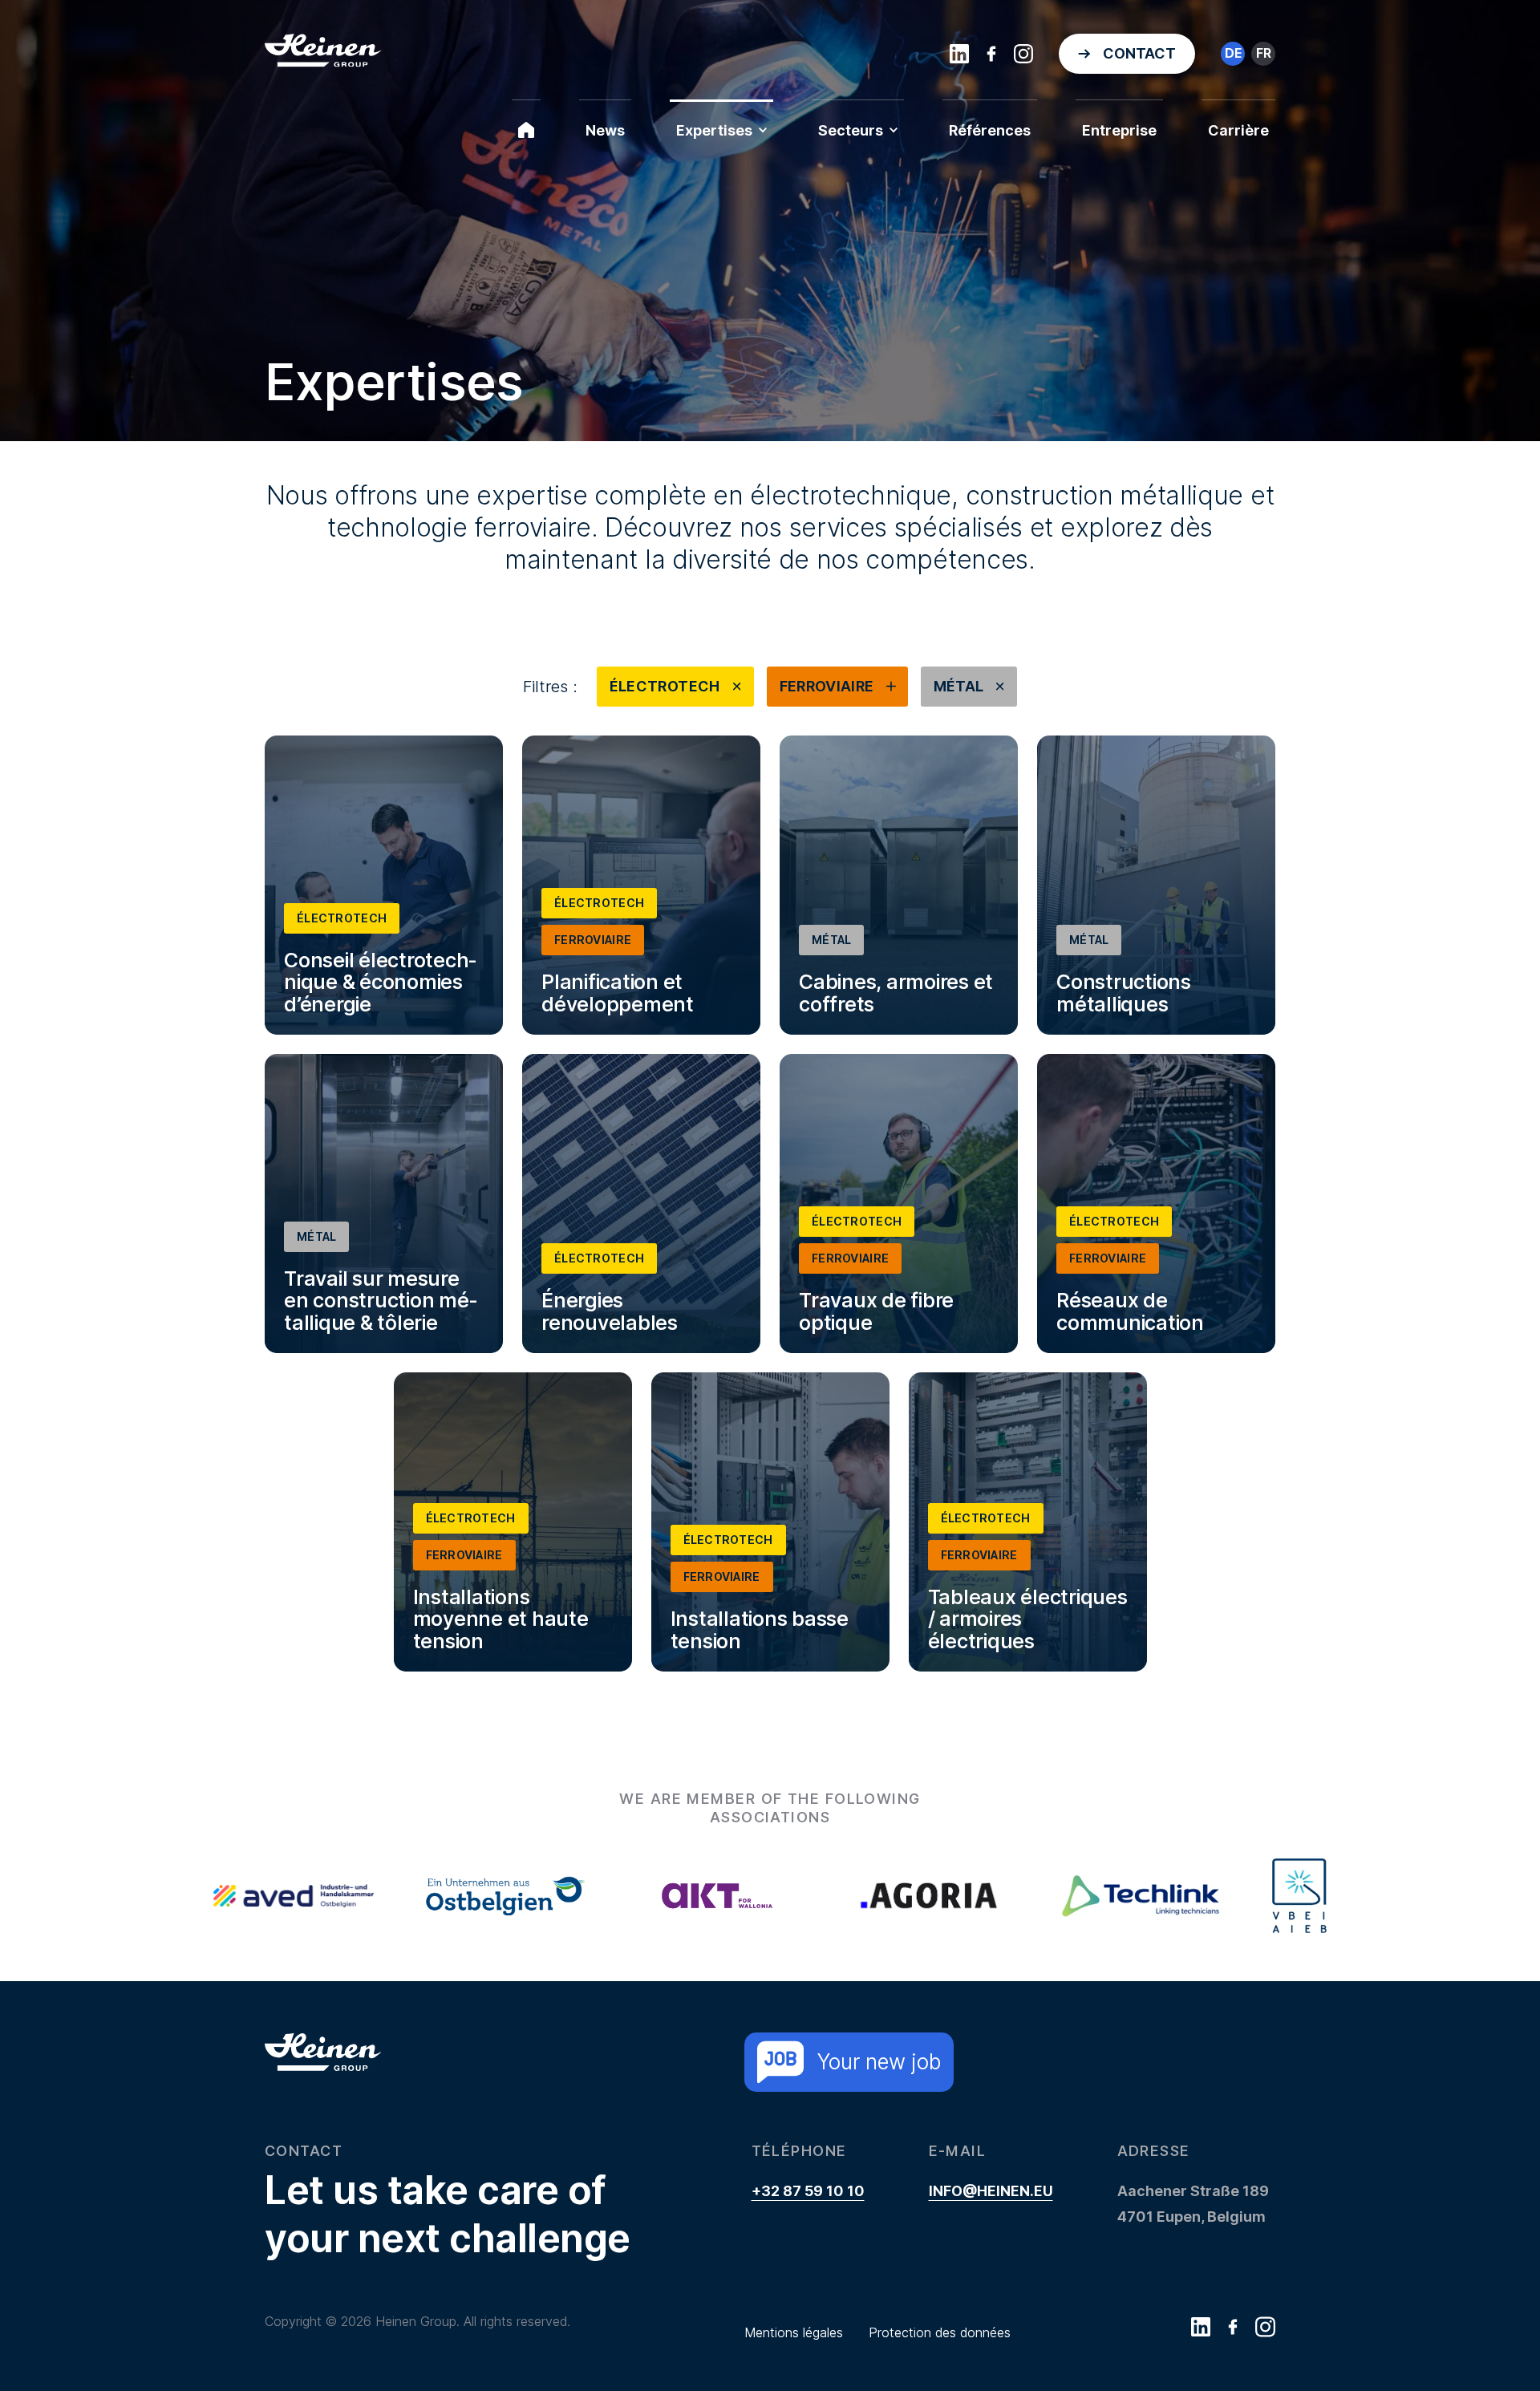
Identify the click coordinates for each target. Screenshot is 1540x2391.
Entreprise (1119, 130)
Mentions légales (794, 2332)
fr (1264, 53)
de (1233, 53)
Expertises (714, 130)
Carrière (1238, 130)
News (605, 130)
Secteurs (851, 130)
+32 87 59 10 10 (808, 2191)
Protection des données (940, 2332)
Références (990, 130)
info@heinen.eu (991, 2191)
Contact (1139, 53)
